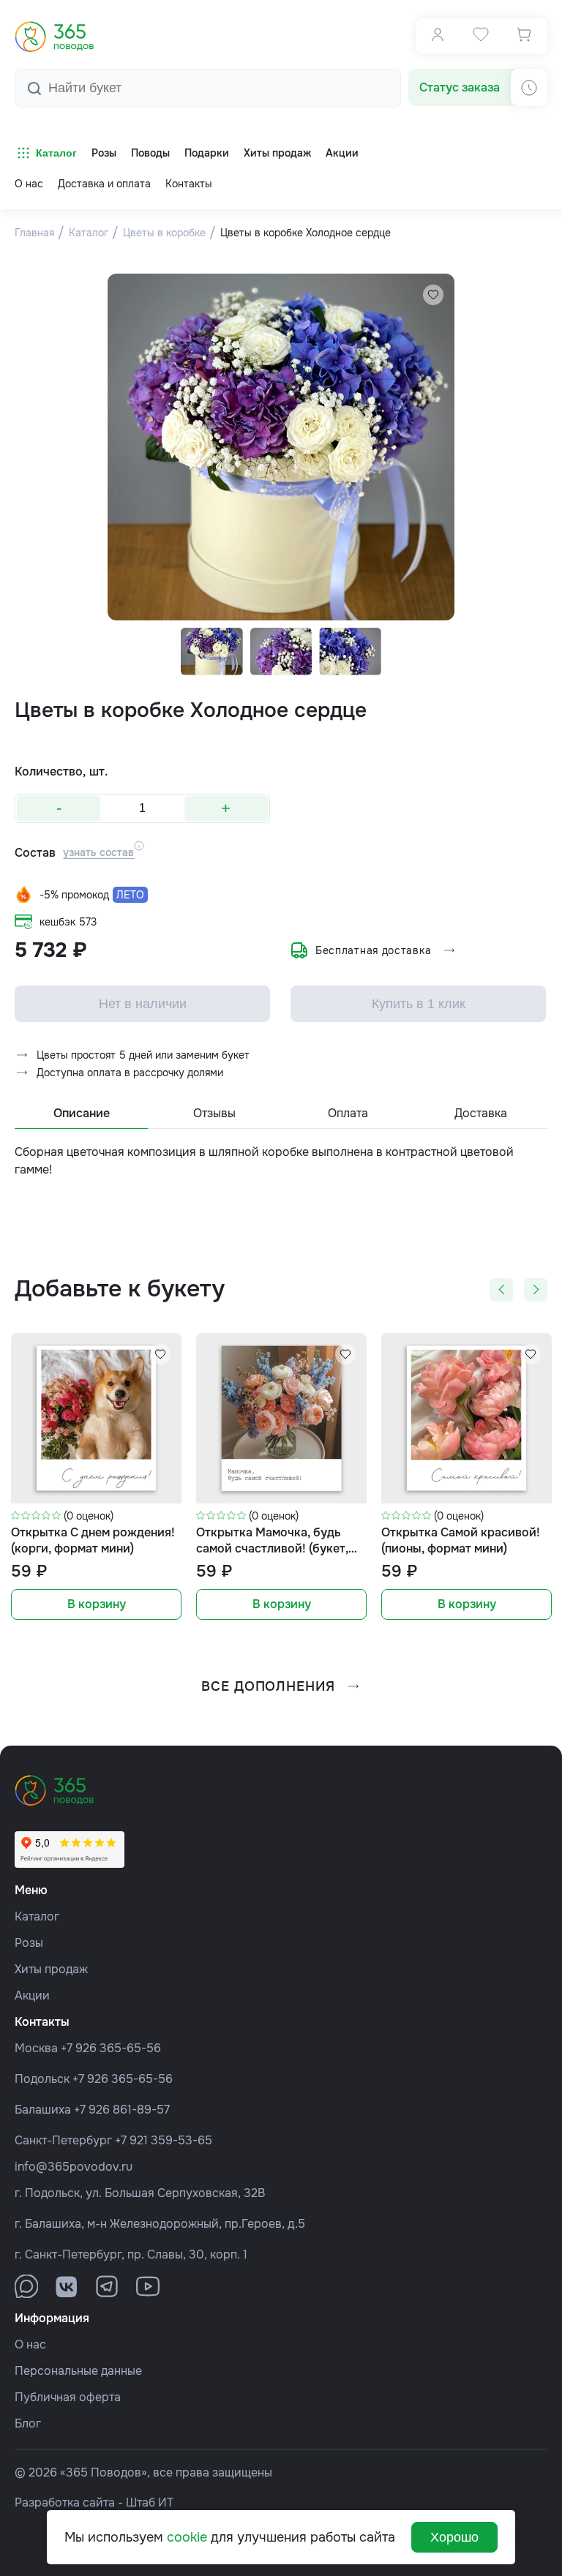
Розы (29, 1943)
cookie (187, 2537)
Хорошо (454, 2537)
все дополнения (268, 1686)
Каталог (56, 153)
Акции (32, 1995)
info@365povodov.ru (74, 2167)
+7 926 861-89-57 (122, 2110)
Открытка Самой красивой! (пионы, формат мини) (461, 1540)
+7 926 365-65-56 (111, 2048)
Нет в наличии (143, 1004)
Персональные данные (78, 2371)
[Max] (26, 2286)
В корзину (97, 1604)
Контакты (189, 184)
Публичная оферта (68, 2397)
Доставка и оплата (104, 184)
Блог (28, 2423)
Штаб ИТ (150, 2502)
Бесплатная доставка (373, 950)
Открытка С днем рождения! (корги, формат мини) (93, 1540)
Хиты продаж (51, 1969)
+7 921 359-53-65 (164, 2140)
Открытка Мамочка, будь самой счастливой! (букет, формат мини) (272, 1541)
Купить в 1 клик (419, 1004)
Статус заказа (460, 87)
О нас (29, 184)
